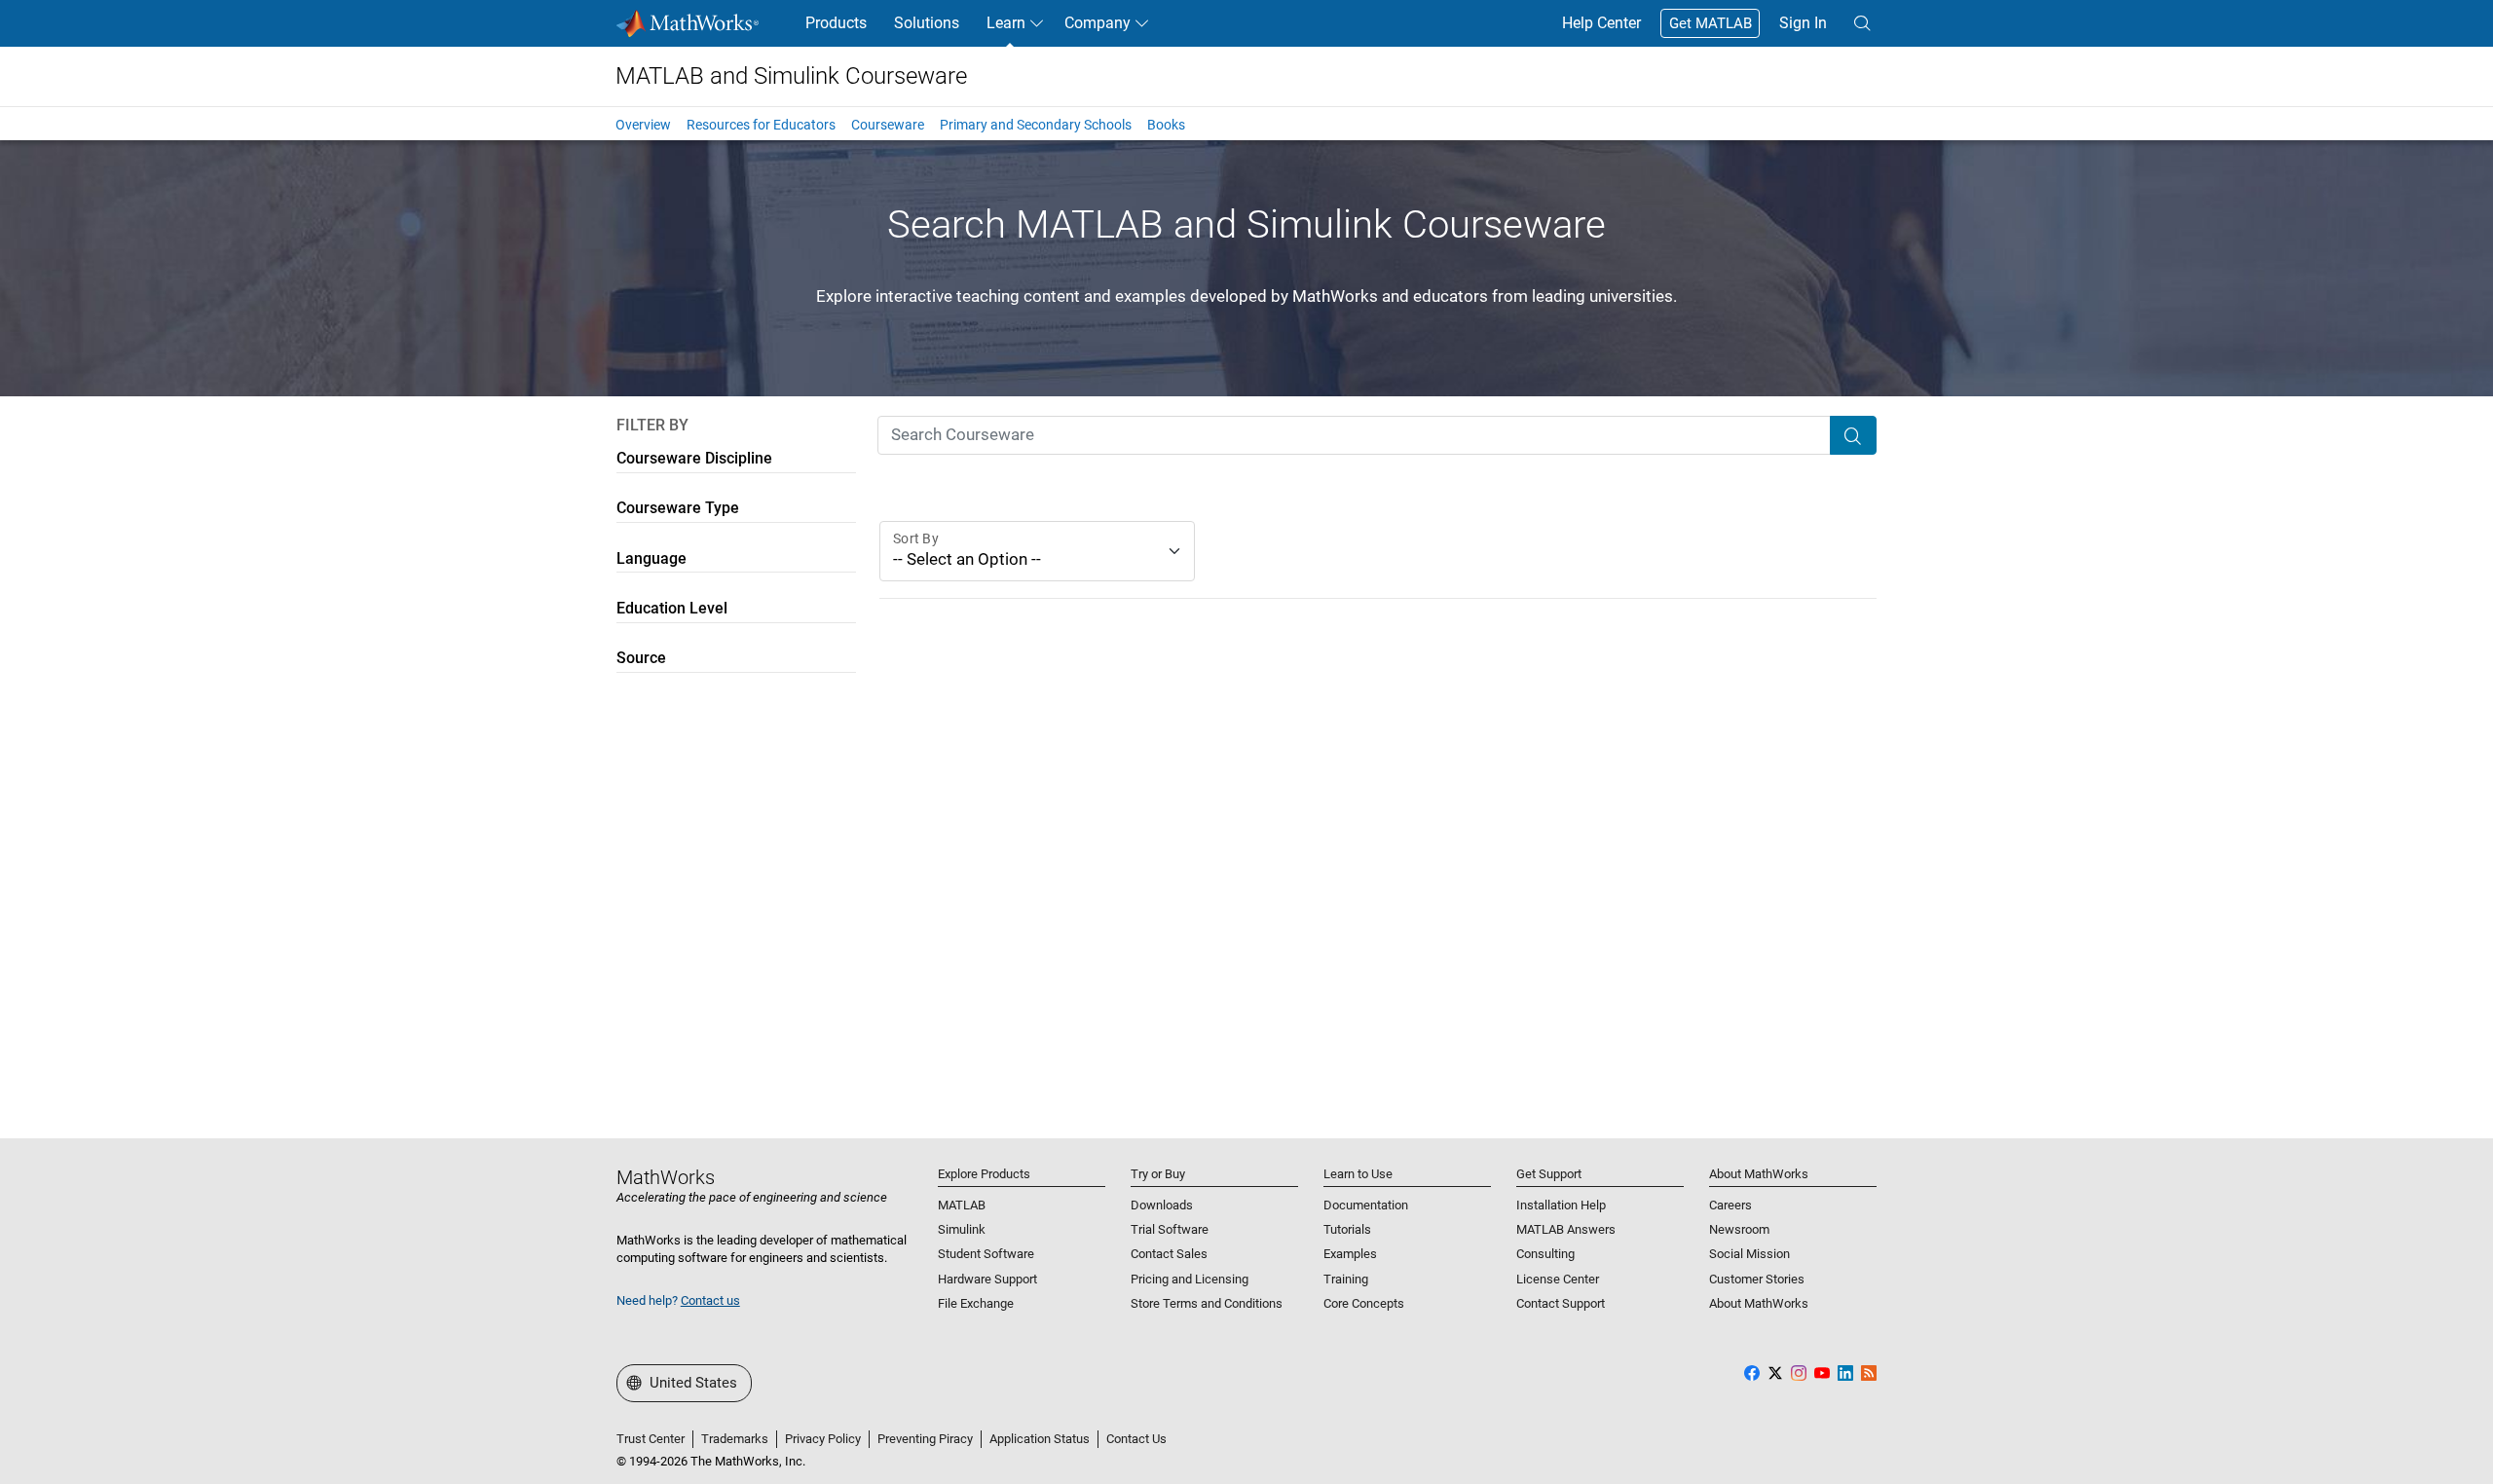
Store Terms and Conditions (1207, 1303)
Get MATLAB (1711, 23)
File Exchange (976, 1303)
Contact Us (1136, 1439)
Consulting (1545, 1254)
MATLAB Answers (1566, 1229)
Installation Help (1561, 1205)
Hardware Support (987, 1279)
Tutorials (1347, 1229)
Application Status (1040, 1439)
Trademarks (735, 1439)
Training (1346, 1279)
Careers (1730, 1205)
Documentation (1366, 1205)
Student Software (986, 1254)
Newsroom (1739, 1229)
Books (1166, 125)
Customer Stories (1757, 1279)
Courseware (888, 125)
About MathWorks (1759, 1303)
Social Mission (1749, 1254)
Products (836, 23)
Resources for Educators (761, 125)
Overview (643, 125)
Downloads (1162, 1205)
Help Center (1601, 23)
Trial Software (1170, 1229)
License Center (1558, 1279)
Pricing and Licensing (1190, 1279)
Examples (1350, 1254)
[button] (1862, 23)
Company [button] (1098, 23)
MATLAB (962, 1205)
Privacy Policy (823, 1439)
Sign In (1803, 23)
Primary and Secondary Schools (1036, 125)
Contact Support (1561, 1303)
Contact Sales (1169, 1254)
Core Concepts (1364, 1303)
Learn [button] (1006, 23)
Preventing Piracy (925, 1439)
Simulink (962, 1229)
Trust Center (651, 1439)
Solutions (927, 23)
